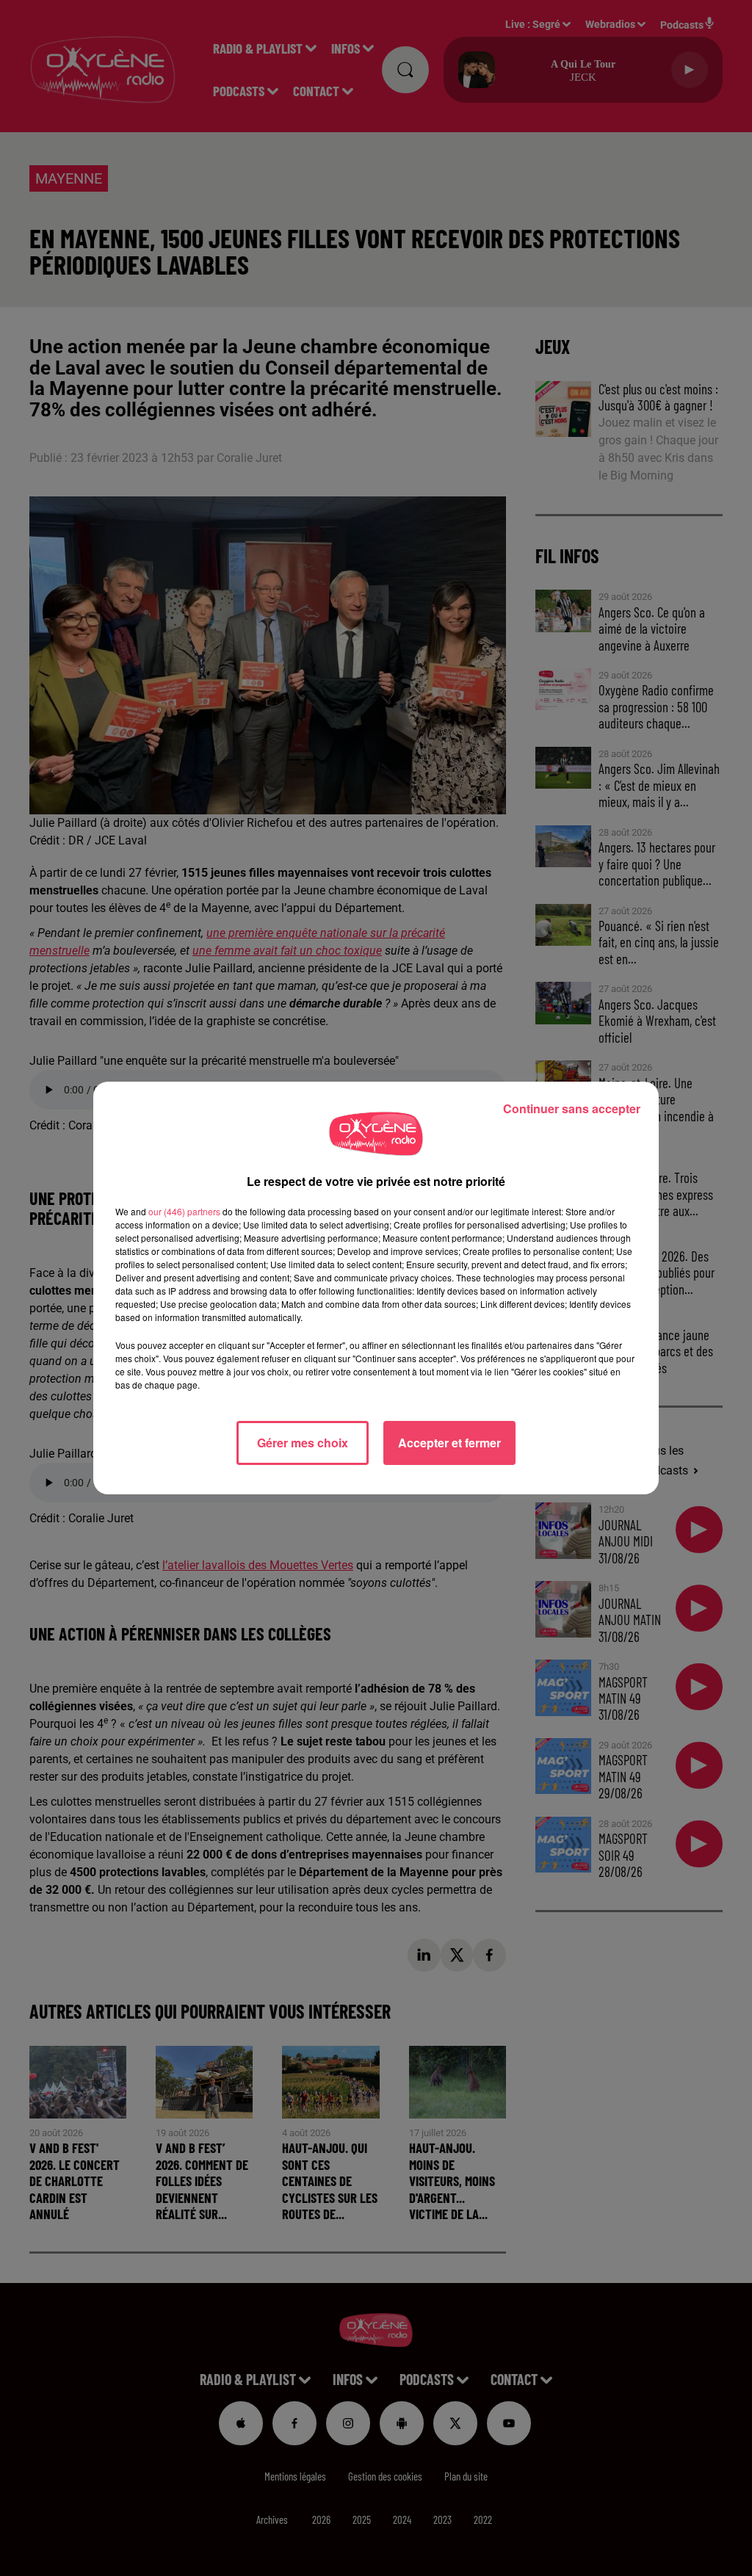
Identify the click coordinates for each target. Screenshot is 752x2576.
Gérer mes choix (303, 1443)
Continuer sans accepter (572, 1108)
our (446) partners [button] (184, 1211)
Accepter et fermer (449, 1443)
